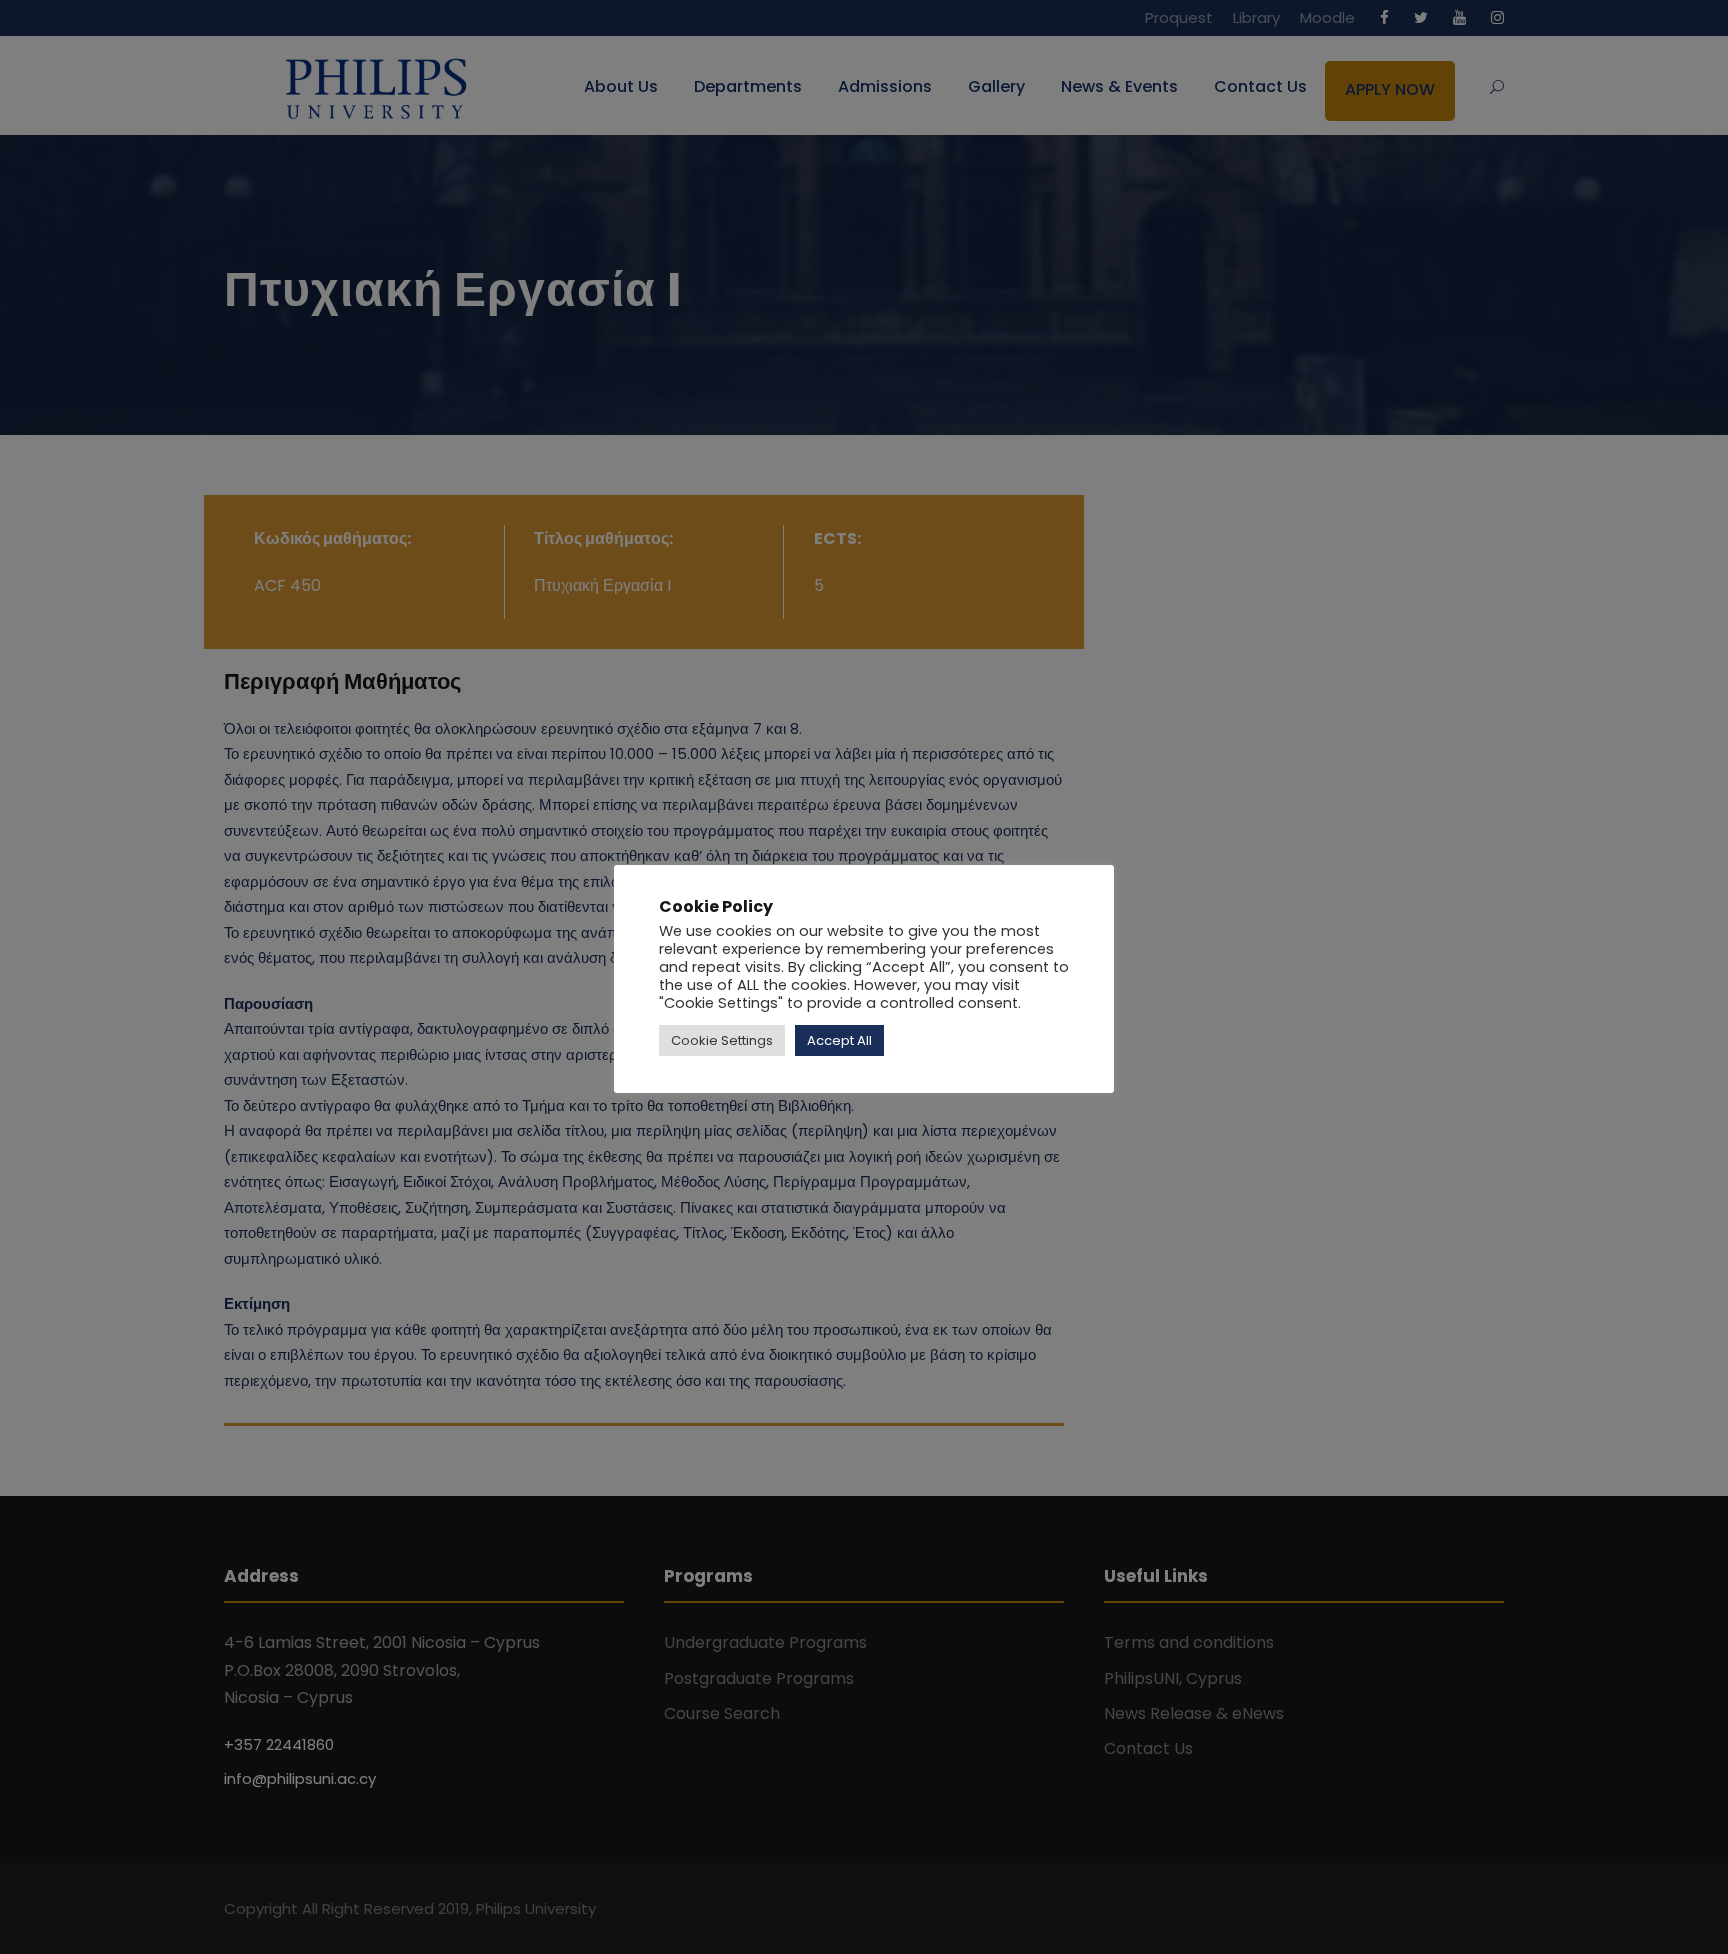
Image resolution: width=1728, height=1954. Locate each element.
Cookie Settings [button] (722, 1040)
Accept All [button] (839, 1040)
